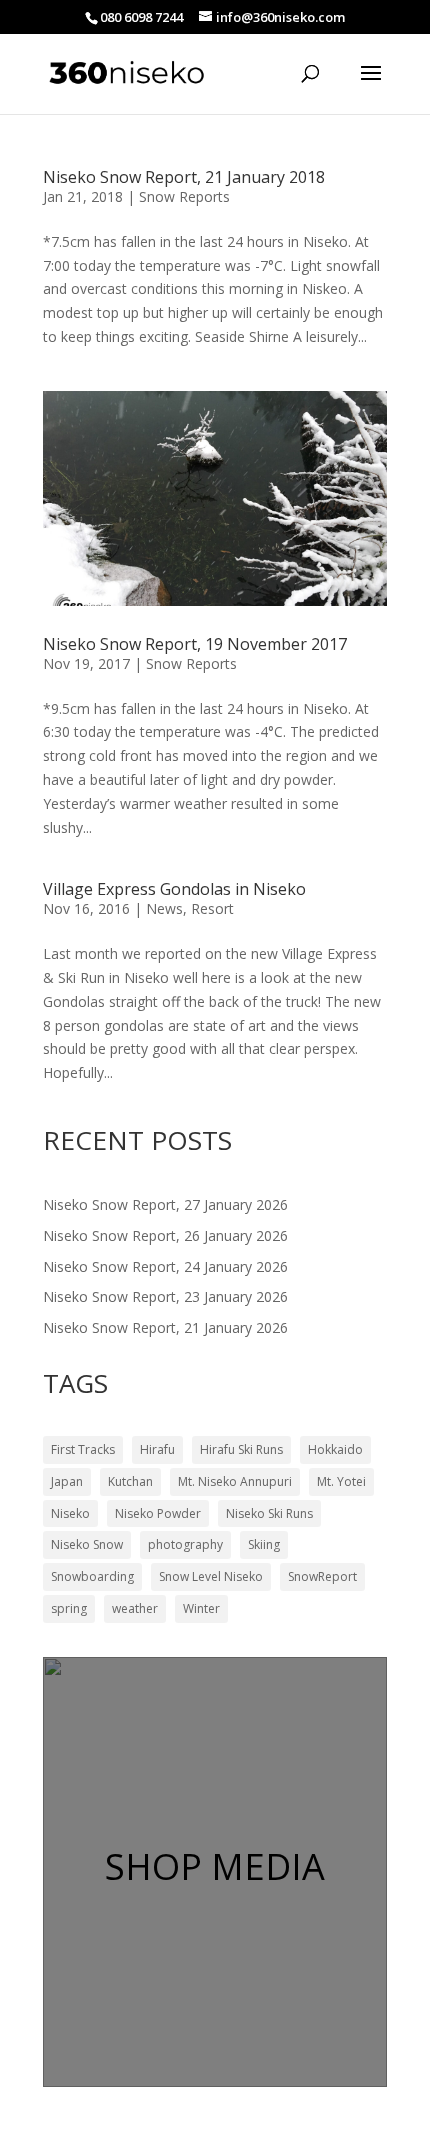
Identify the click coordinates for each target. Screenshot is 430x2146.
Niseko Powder (158, 1513)
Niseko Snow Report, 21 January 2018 (184, 177)
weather (135, 1608)
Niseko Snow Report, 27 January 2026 (165, 1204)
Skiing (264, 1544)
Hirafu (157, 1449)
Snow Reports (184, 196)
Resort (212, 908)
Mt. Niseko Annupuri (235, 1481)
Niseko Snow (87, 1544)
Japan (67, 1481)
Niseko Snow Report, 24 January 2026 (165, 1266)
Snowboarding (92, 1576)
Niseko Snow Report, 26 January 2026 (165, 1235)
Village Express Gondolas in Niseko (174, 889)
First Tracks (83, 1449)
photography (185, 1544)
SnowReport (322, 1576)
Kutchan (130, 1481)
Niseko (70, 1513)
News (164, 908)
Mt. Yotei (341, 1481)
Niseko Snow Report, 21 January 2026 (165, 1327)
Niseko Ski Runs (269, 1513)
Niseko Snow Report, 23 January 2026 (165, 1296)
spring (69, 1608)
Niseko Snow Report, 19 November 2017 (195, 644)
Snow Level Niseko (211, 1576)
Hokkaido (335, 1449)
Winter (201, 1608)
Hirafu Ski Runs (241, 1449)
